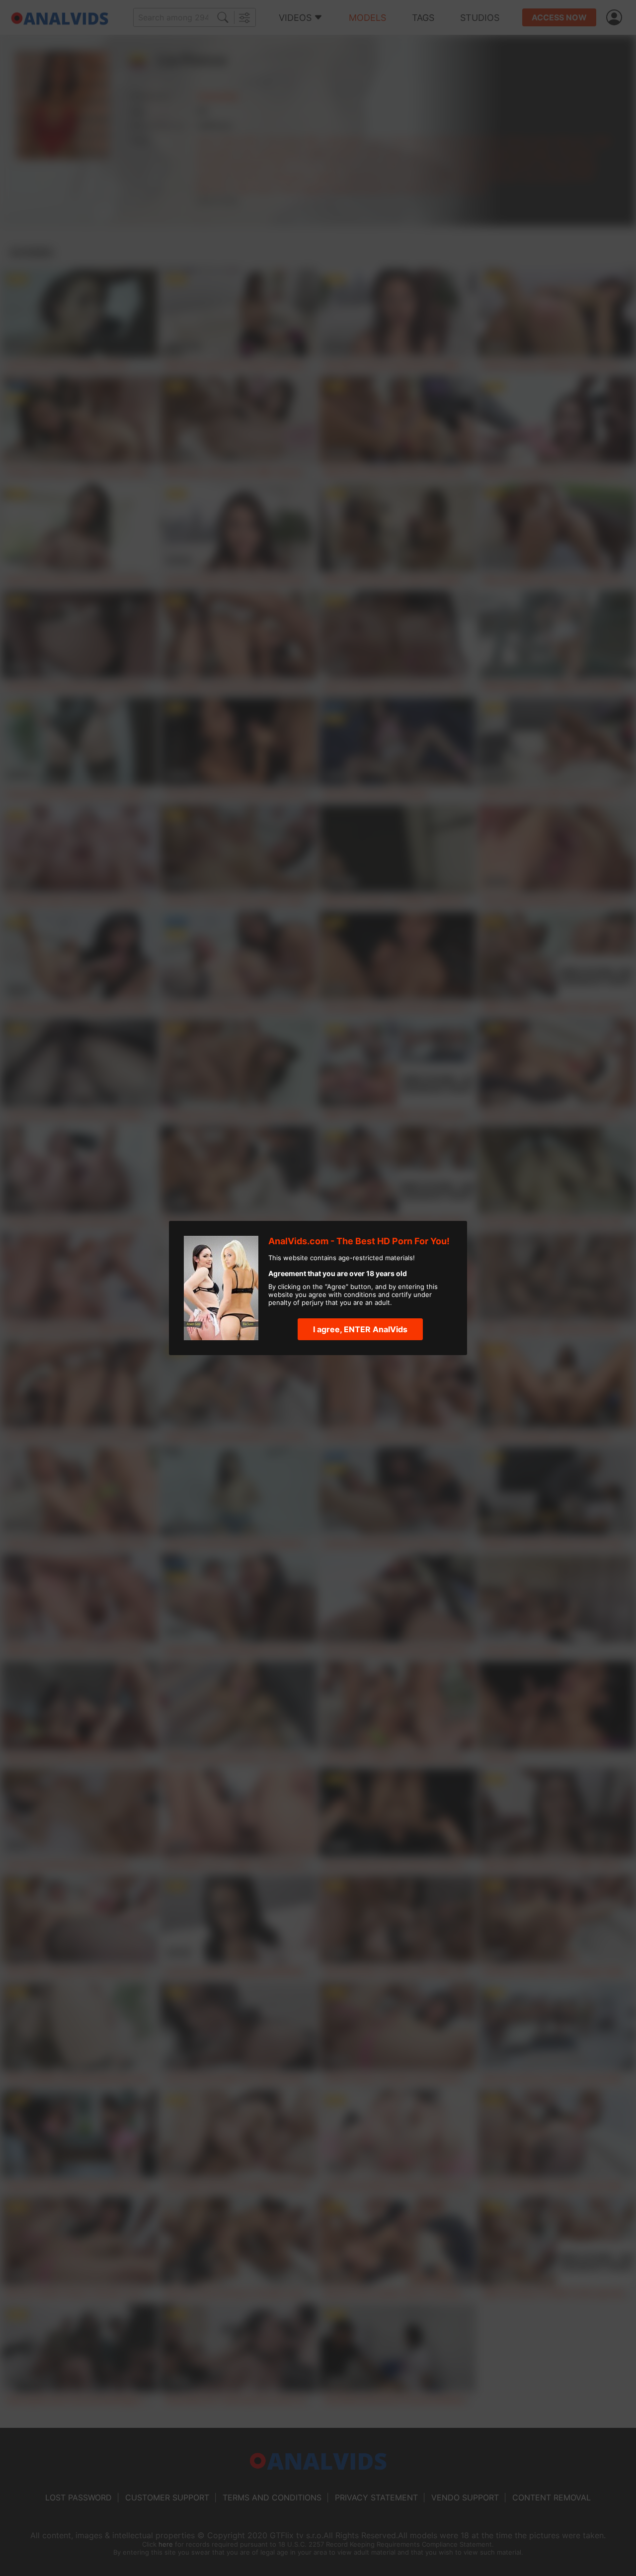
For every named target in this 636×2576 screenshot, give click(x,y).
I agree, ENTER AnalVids (360, 1329)
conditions (360, 1294)
